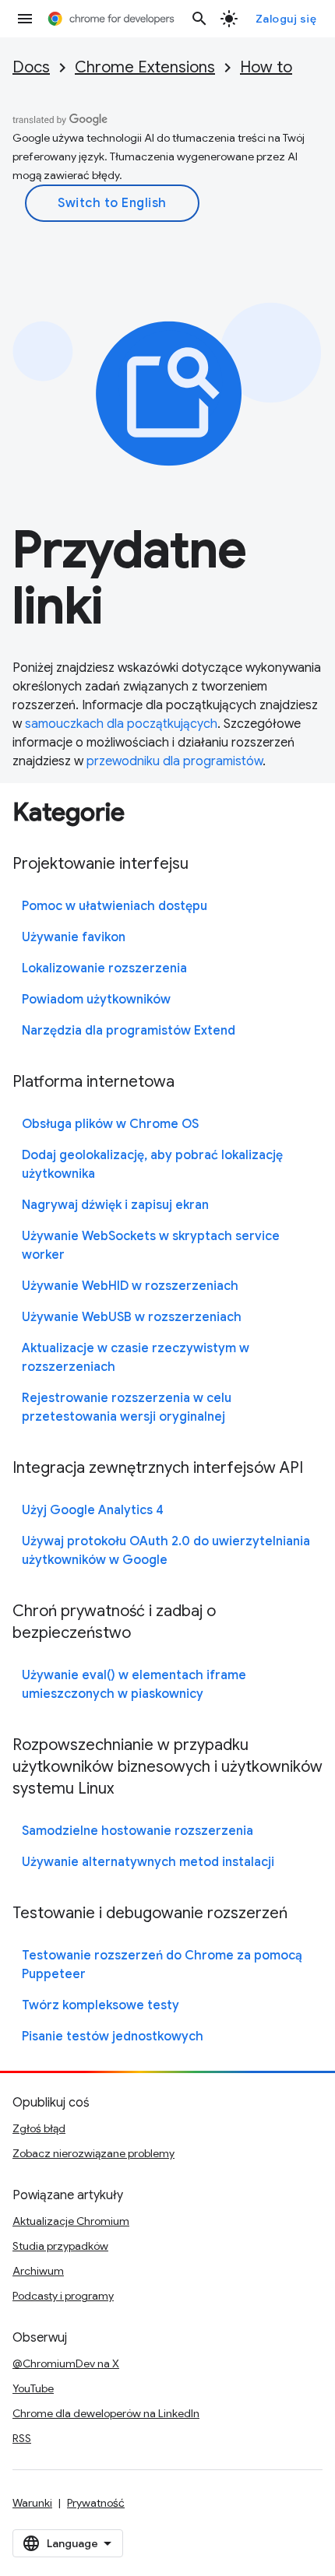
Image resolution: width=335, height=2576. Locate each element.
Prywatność (96, 2503)
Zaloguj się (286, 19)
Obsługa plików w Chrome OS (110, 1124)
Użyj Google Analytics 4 (93, 1510)
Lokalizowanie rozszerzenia (104, 968)
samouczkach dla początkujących (121, 724)
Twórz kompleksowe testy (100, 2005)
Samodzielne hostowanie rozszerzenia (138, 1831)
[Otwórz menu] (25, 19)
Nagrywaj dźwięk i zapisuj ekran (115, 1205)
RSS (22, 2438)
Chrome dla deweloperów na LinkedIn (106, 2413)
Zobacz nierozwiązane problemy (93, 2153)
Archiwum (38, 2271)
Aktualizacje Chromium (71, 2221)
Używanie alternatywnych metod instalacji (148, 1862)
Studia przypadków (60, 2246)
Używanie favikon (74, 937)
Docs (31, 67)
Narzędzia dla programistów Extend (129, 1031)
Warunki (32, 2503)
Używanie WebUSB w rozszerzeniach (132, 1317)
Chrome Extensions (145, 67)
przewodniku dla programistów (175, 761)
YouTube (33, 2388)
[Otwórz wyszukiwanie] (199, 19)
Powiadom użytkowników (96, 1000)
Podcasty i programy (63, 2296)
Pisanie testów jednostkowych (113, 2037)
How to (266, 67)
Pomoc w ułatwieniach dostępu (115, 906)
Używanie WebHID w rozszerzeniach (130, 1286)
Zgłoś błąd (39, 2128)
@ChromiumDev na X (66, 2363)
